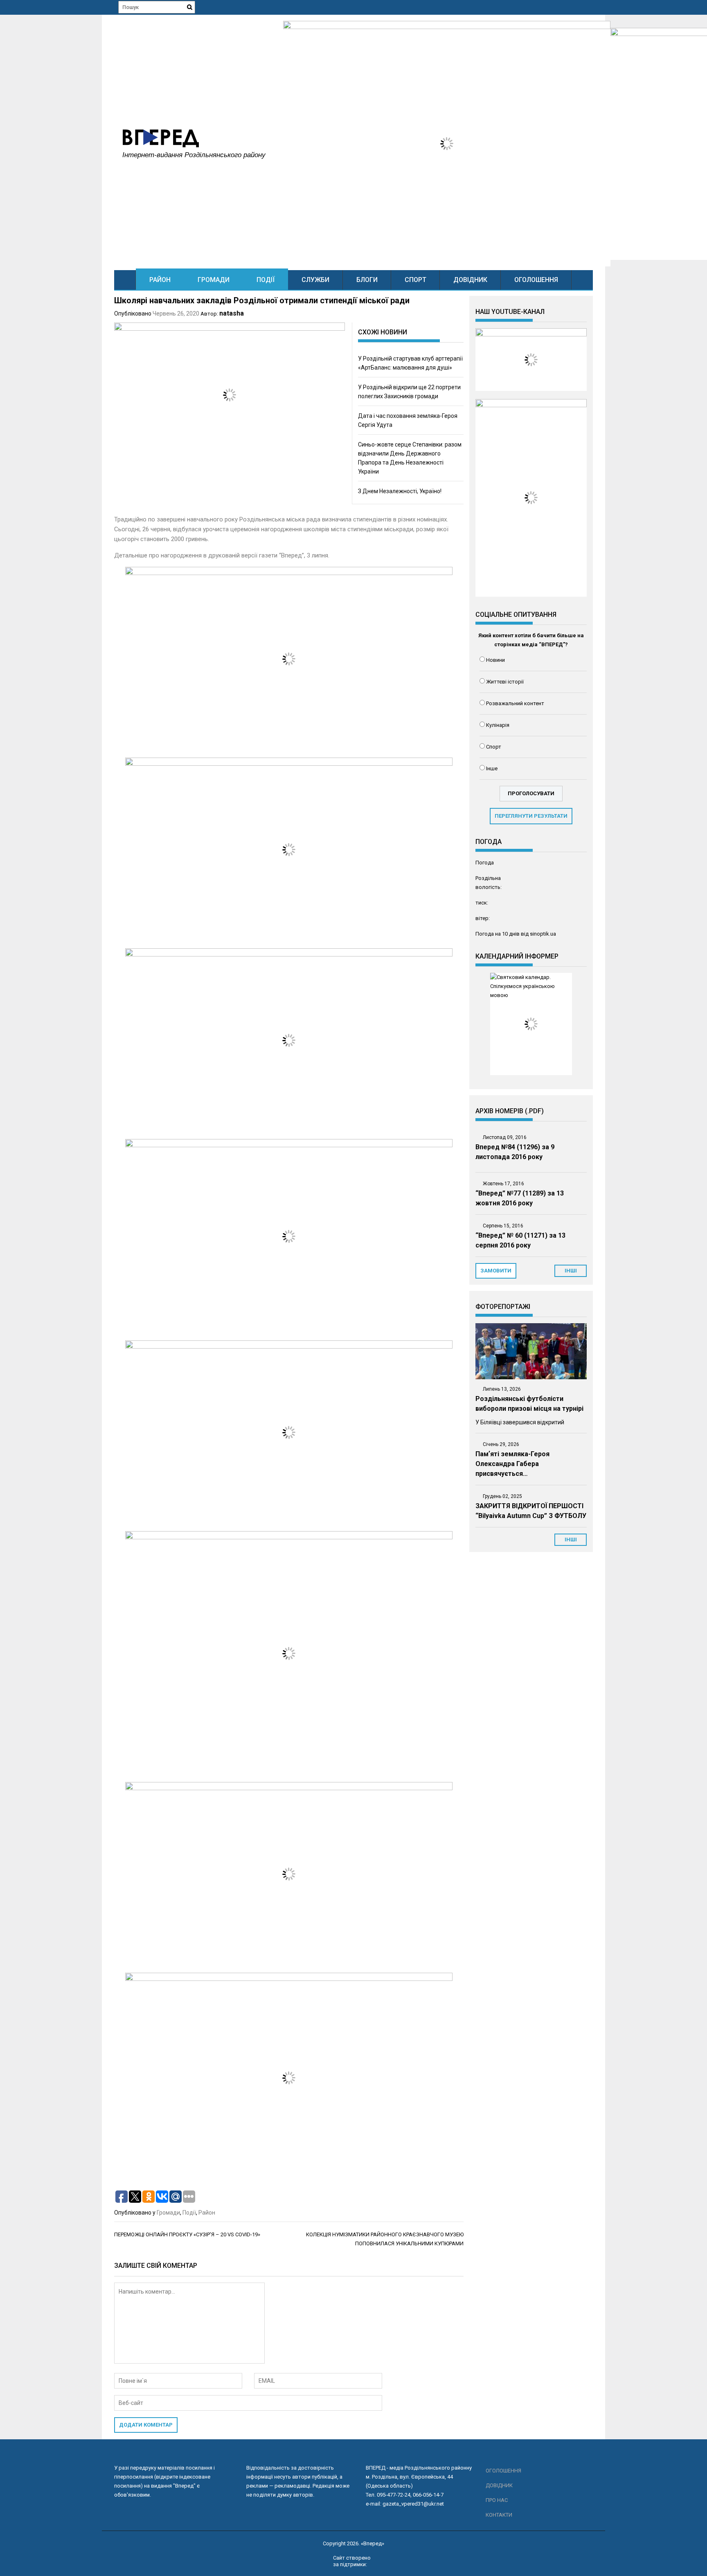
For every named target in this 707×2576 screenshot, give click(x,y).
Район (160, 280)
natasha (232, 313)
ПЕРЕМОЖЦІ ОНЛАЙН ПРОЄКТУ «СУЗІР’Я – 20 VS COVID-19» (187, 2234)
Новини (495, 660)
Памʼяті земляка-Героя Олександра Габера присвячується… (512, 1464)
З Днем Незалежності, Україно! (400, 491)
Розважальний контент (515, 703)
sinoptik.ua (543, 934)
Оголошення (536, 280)
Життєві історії (505, 682)
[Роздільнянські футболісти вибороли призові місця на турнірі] (531, 1351)
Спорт (415, 280)
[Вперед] (125, 280)
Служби (315, 280)
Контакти (499, 2515)
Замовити (496, 1271)
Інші (571, 1540)
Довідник (470, 280)
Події (266, 280)
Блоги (367, 280)
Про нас (497, 2500)
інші (571, 1271)
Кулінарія (498, 725)
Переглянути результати (531, 816)
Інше (492, 768)
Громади (214, 280)
